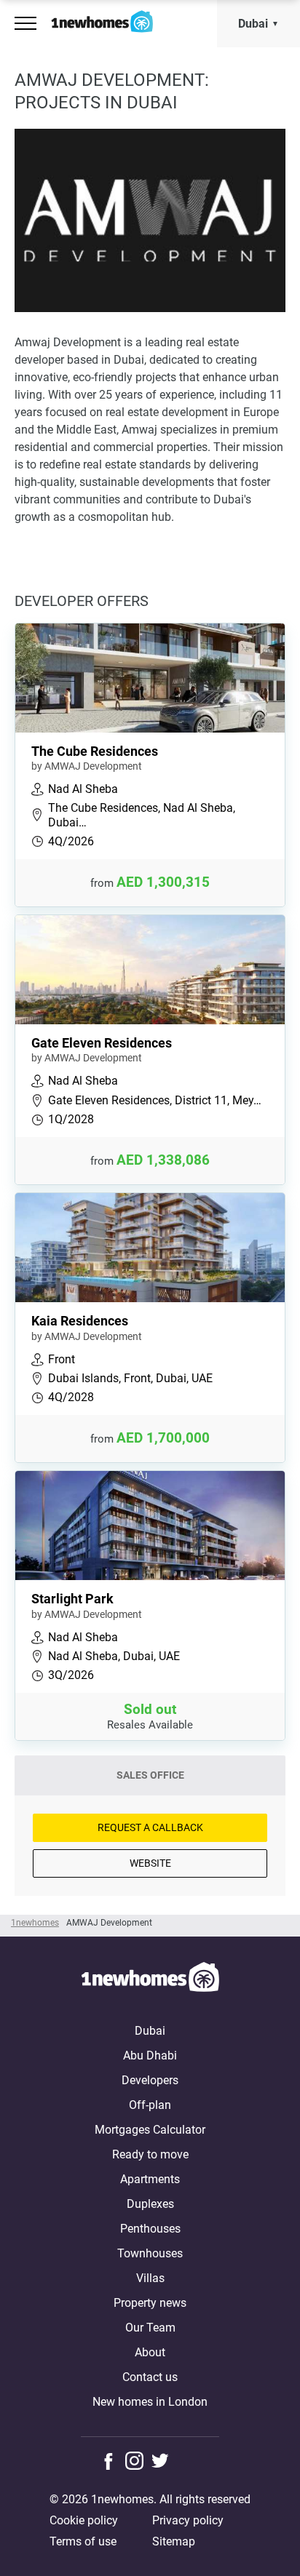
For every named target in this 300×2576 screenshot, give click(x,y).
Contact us (150, 2377)
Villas (150, 2278)
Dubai (253, 24)
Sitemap (174, 2541)
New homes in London (150, 2402)
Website (150, 1863)
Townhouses (150, 2253)
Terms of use (83, 2541)
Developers (150, 2080)
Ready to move (150, 2154)
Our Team (150, 2328)
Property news (150, 2303)
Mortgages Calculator (150, 2130)
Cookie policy (84, 2520)
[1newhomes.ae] (150, 1979)
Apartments (150, 2179)
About (150, 2352)
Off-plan (150, 2105)
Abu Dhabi (150, 2055)
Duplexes (150, 2204)
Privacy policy (188, 2520)
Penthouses (150, 2229)
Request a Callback (150, 1827)
